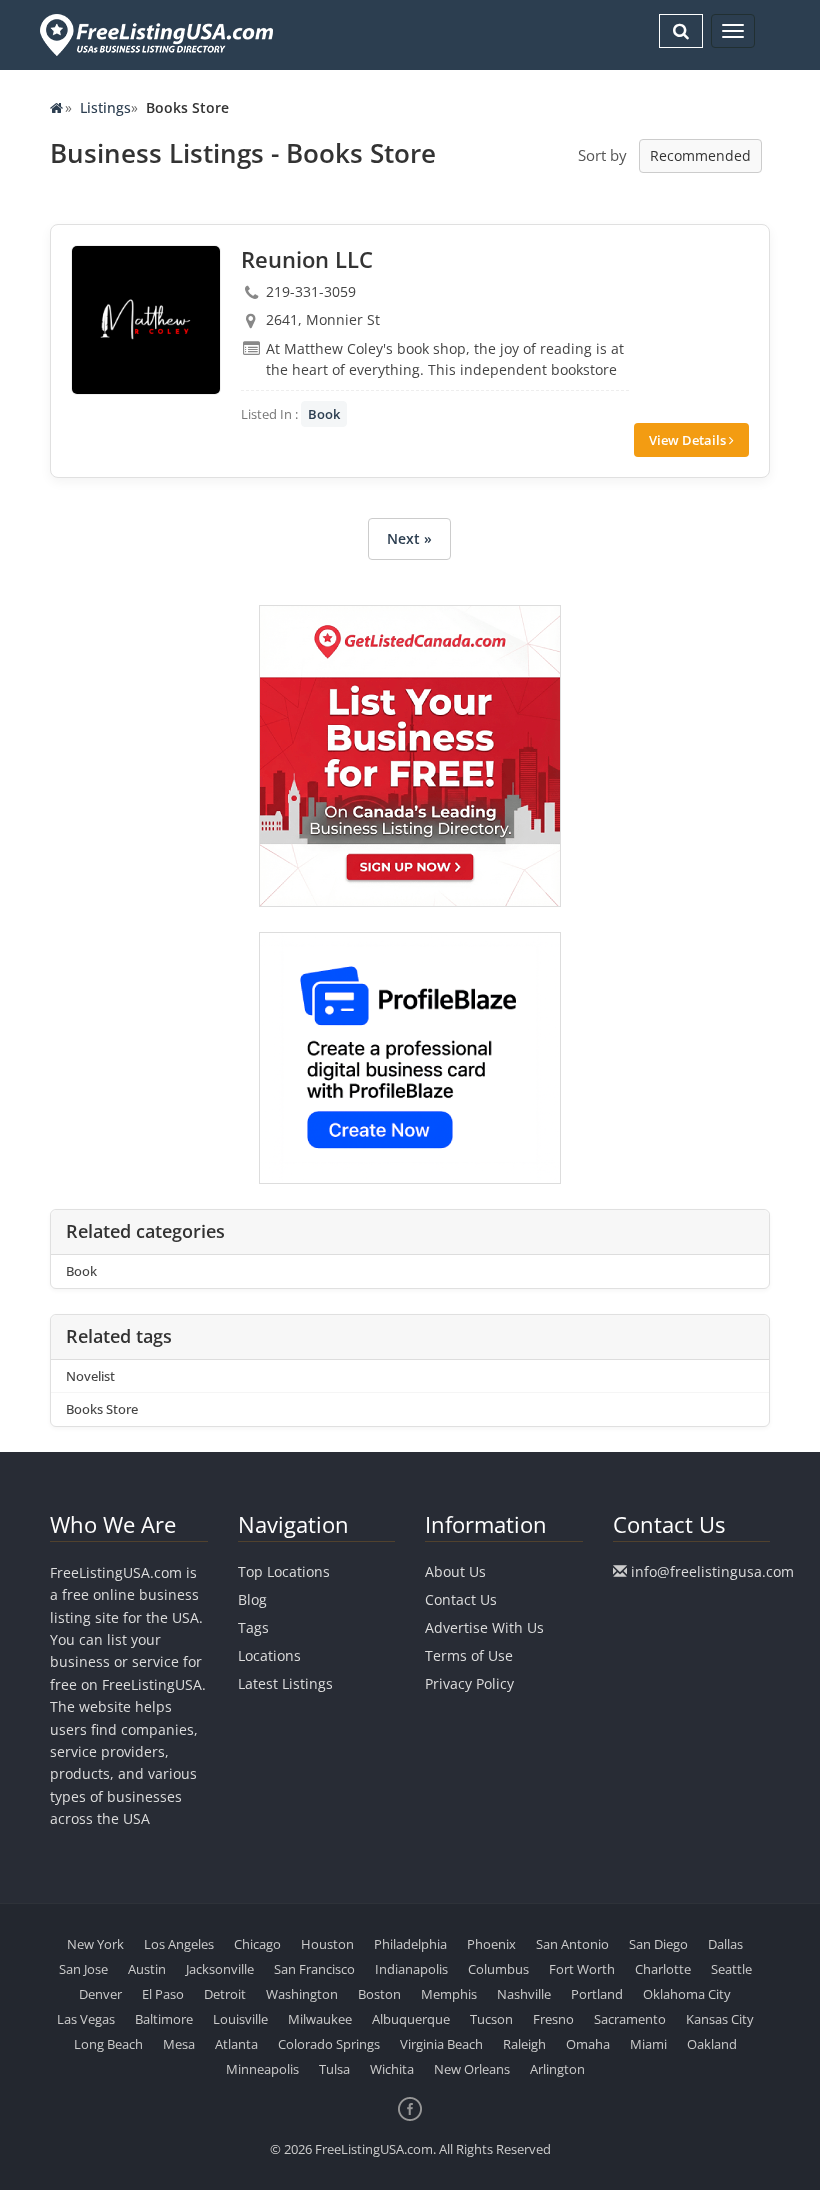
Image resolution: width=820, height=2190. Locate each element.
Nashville (524, 1994)
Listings (105, 107)
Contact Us (461, 1599)
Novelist (90, 1376)
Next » (409, 538)
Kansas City (720, 2019)
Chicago (257, 1944)
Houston (327, 1944)
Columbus (498, 1969)
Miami (648, 2044)
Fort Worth (582, 1969)
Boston (379, 1994)
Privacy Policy (469, 1683)
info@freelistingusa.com (712, 1571)
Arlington (557, 2069)
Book (324, 414)
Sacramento (630, 2019)
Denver (100, 1994)
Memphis (449, 1994)
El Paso (163, 1994)
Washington (302, 1994)
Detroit (225, 1994)
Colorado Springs (329, 2044)
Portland (597, 1994)
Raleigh (524, 2044)
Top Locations (284, 1571)
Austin (147, 1969)
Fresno (553, 2019)
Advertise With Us (484, 1627)
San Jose (83, 1969)
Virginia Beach (441, 2044)
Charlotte (663, 1969)
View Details (689, 440)
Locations (269, 1655)
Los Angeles (179, 1944)
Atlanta (236, 2044)
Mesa (179, 2044)
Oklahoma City (687, 1994)
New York (95, 1944)
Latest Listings (285, 1683)
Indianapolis (411, 1969)
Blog (252, 1599)
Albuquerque (411, 2019)
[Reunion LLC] (146, 320)
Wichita (392, 2069)
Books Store (102, 1409)
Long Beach (108, 2044)
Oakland (712, 2044)
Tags (253, 1627)
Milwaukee (320, 2019)
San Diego (658, 1944)
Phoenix (491, 1944)
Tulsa (334, 2069)
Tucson (491, 2019)
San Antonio (572, 1944)
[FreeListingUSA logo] (154, 34)
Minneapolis (262, 2069)
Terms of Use (469, 1655)
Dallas (725, 1944)
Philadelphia (410, 1944)
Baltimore (164, 2019)
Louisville (240, 2019)
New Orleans (472, 2069)
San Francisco (314, 1969)
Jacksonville (220, 1969)
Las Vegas (86, 2019)
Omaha (588, 2044)
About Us (455, 1571)
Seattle (731, 1969)
